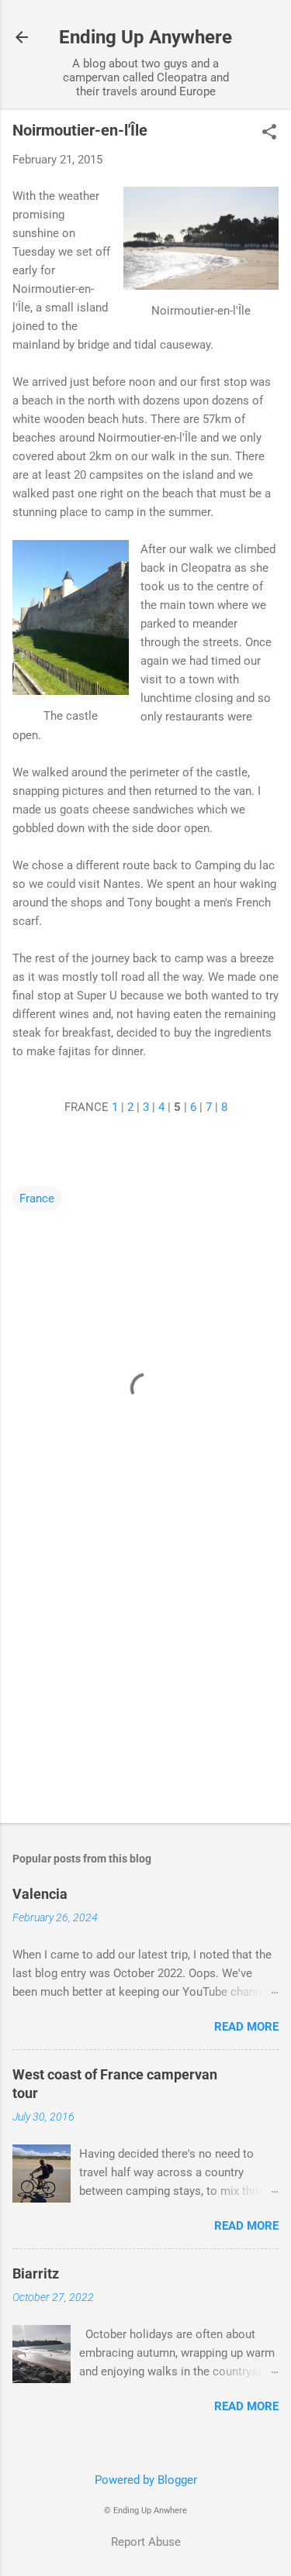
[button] (269, 133)
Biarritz (36, 2273)
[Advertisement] (145, 1690)
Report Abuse (146, 2542)
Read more (246, 2027)
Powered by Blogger (146, 2480)
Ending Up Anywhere (145, 37)
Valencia (40, 1894)
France (37, 1199)
